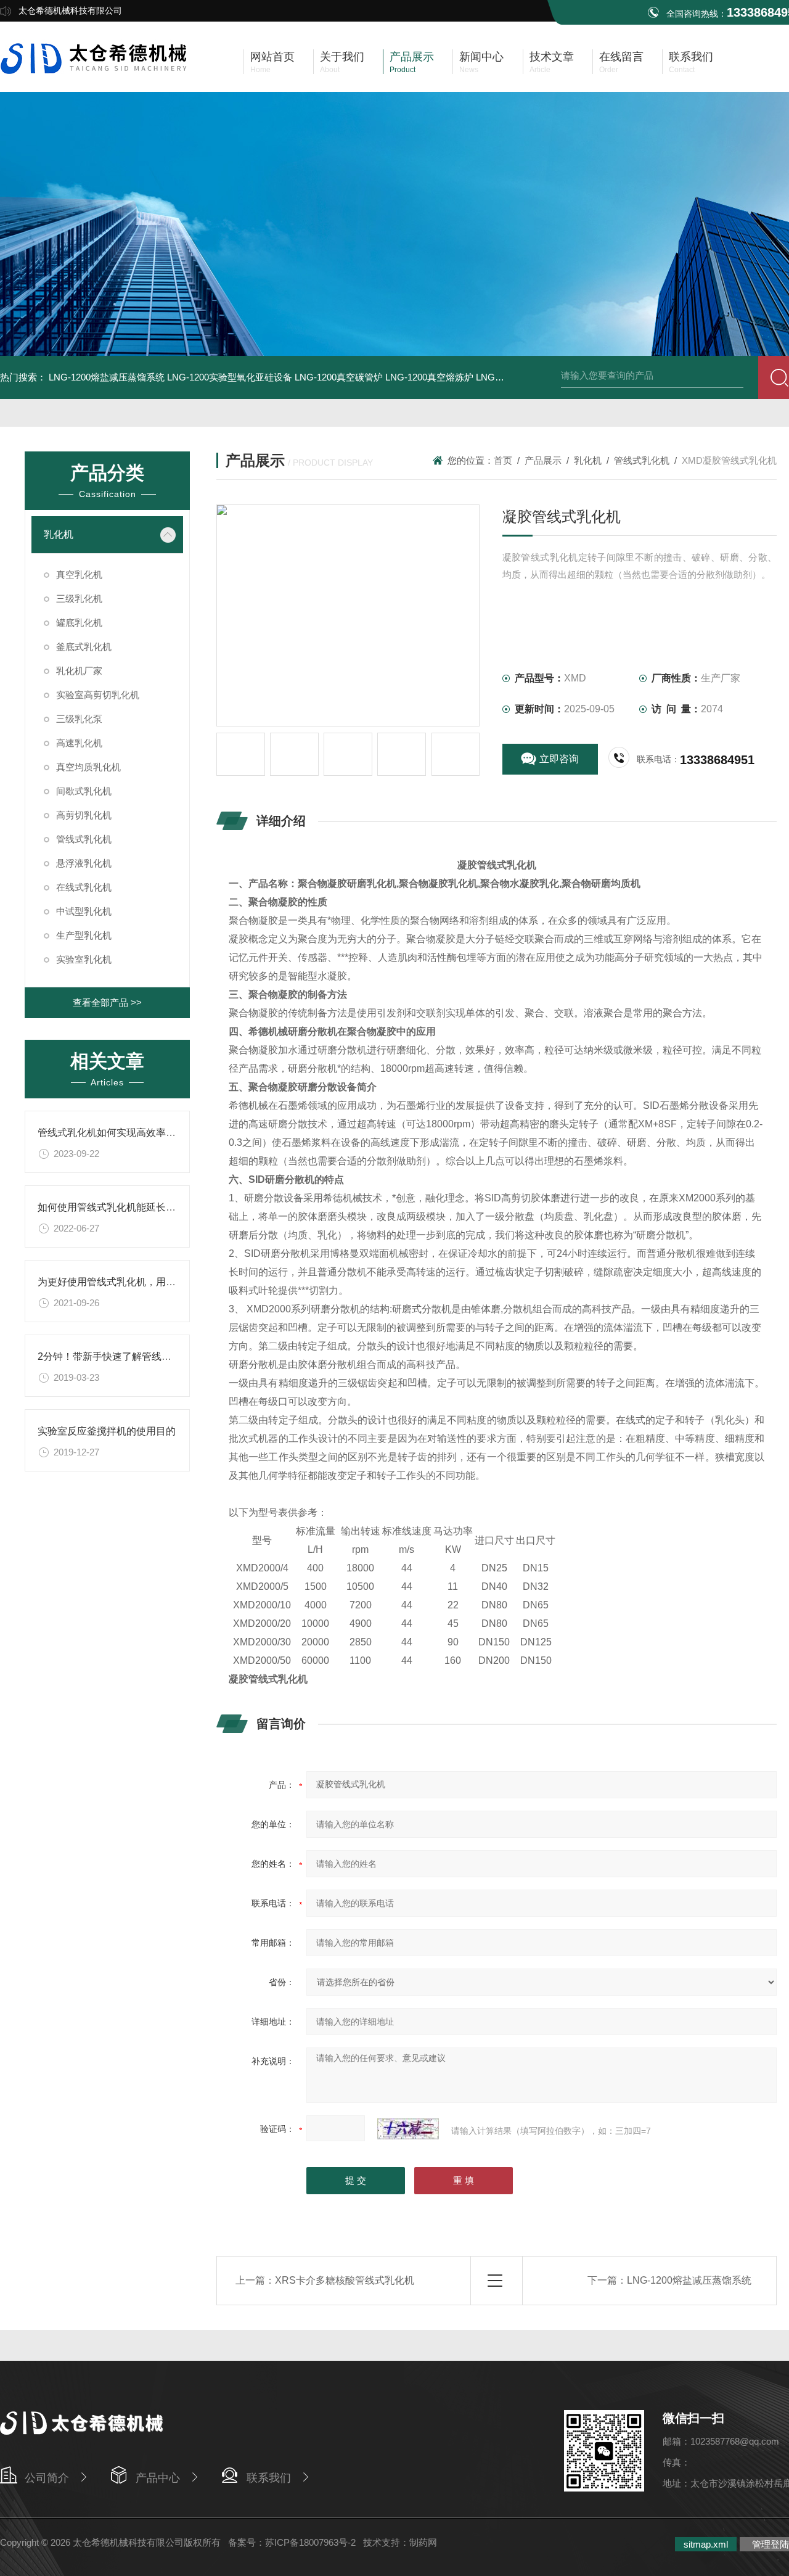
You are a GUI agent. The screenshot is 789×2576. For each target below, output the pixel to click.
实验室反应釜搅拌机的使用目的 (107, 1431)
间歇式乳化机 (84, 791)
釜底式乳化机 (84, 647)
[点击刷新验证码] (408, 2129)
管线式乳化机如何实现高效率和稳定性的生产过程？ (151, 1133)
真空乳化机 (79, 574)
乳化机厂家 (79, 671)
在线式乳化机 (84, 887)
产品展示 (543, 460)
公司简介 (47, 2478)
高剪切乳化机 (84, 815)
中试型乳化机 (84, 911)
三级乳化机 (79, 599)
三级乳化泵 (79, 719)
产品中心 (158, 2478)
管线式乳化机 (84, 839)
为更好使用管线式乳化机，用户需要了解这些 (136, 1282)
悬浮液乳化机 (84, 863)
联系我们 (269, 2478)
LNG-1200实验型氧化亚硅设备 (230, 377)
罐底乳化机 (79, 623)
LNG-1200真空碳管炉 (339, 377)
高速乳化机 (79, 743)
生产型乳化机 (84, 935)
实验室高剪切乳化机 (98, 695)
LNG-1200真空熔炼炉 (429, 377)
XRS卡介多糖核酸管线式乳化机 (345, 2280)
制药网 (423, 2542)
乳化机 (59, 534)
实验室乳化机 (84, 959)
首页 (503, 460)
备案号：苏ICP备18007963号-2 (292, 2542)
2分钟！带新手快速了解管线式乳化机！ (124, 1356)
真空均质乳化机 (88, 767)
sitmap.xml (706, 2544)
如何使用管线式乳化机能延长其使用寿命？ (131, 1207)
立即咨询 (559, 759)
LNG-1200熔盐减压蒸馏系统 (107, 377)
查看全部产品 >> (107, 1002)
